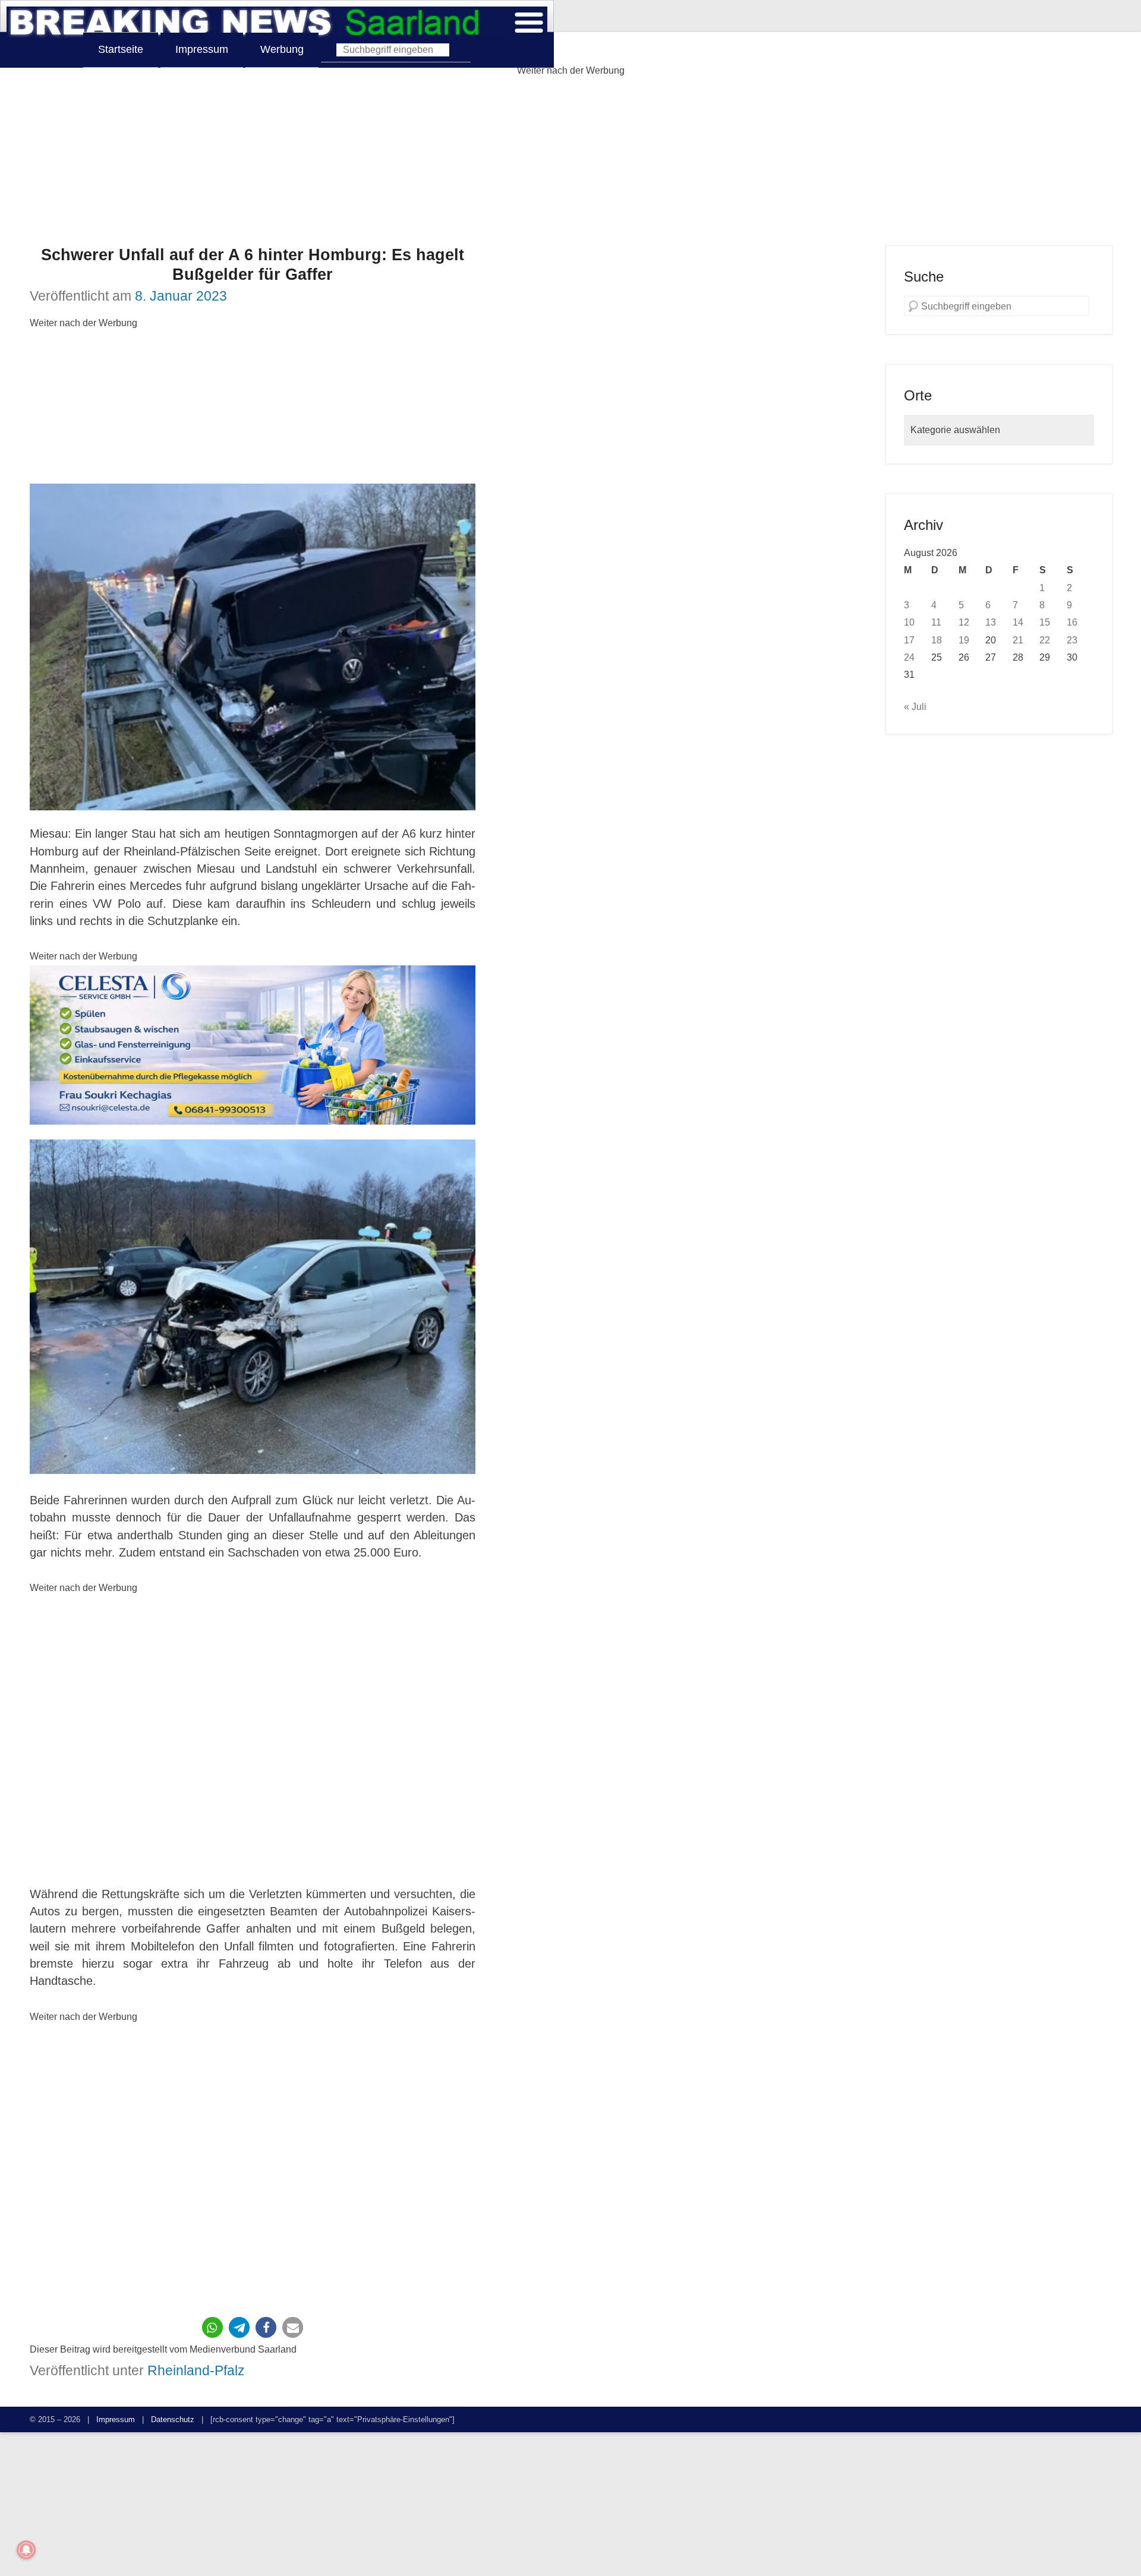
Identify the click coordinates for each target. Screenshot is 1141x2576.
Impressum (202, 49)
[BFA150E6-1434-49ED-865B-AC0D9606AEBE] (253, 1045)
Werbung (282, 49)
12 (964, 622)
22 (1045, 640)
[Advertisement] (570, 162)
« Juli (915, 706)
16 (1072, 622)
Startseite (121, 49)
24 (909, 657)
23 (1072, 640)
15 (1045, 622)
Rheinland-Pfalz (196, 2370)
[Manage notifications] (26, 2550)
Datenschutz (173, 2419)
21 (1018, 640)
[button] (212, 2327)
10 (909, 622)
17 (909, 640)
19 (964, 640)
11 (936, 622)
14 (1018, 622)
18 (937, 640)
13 (991, 622)
